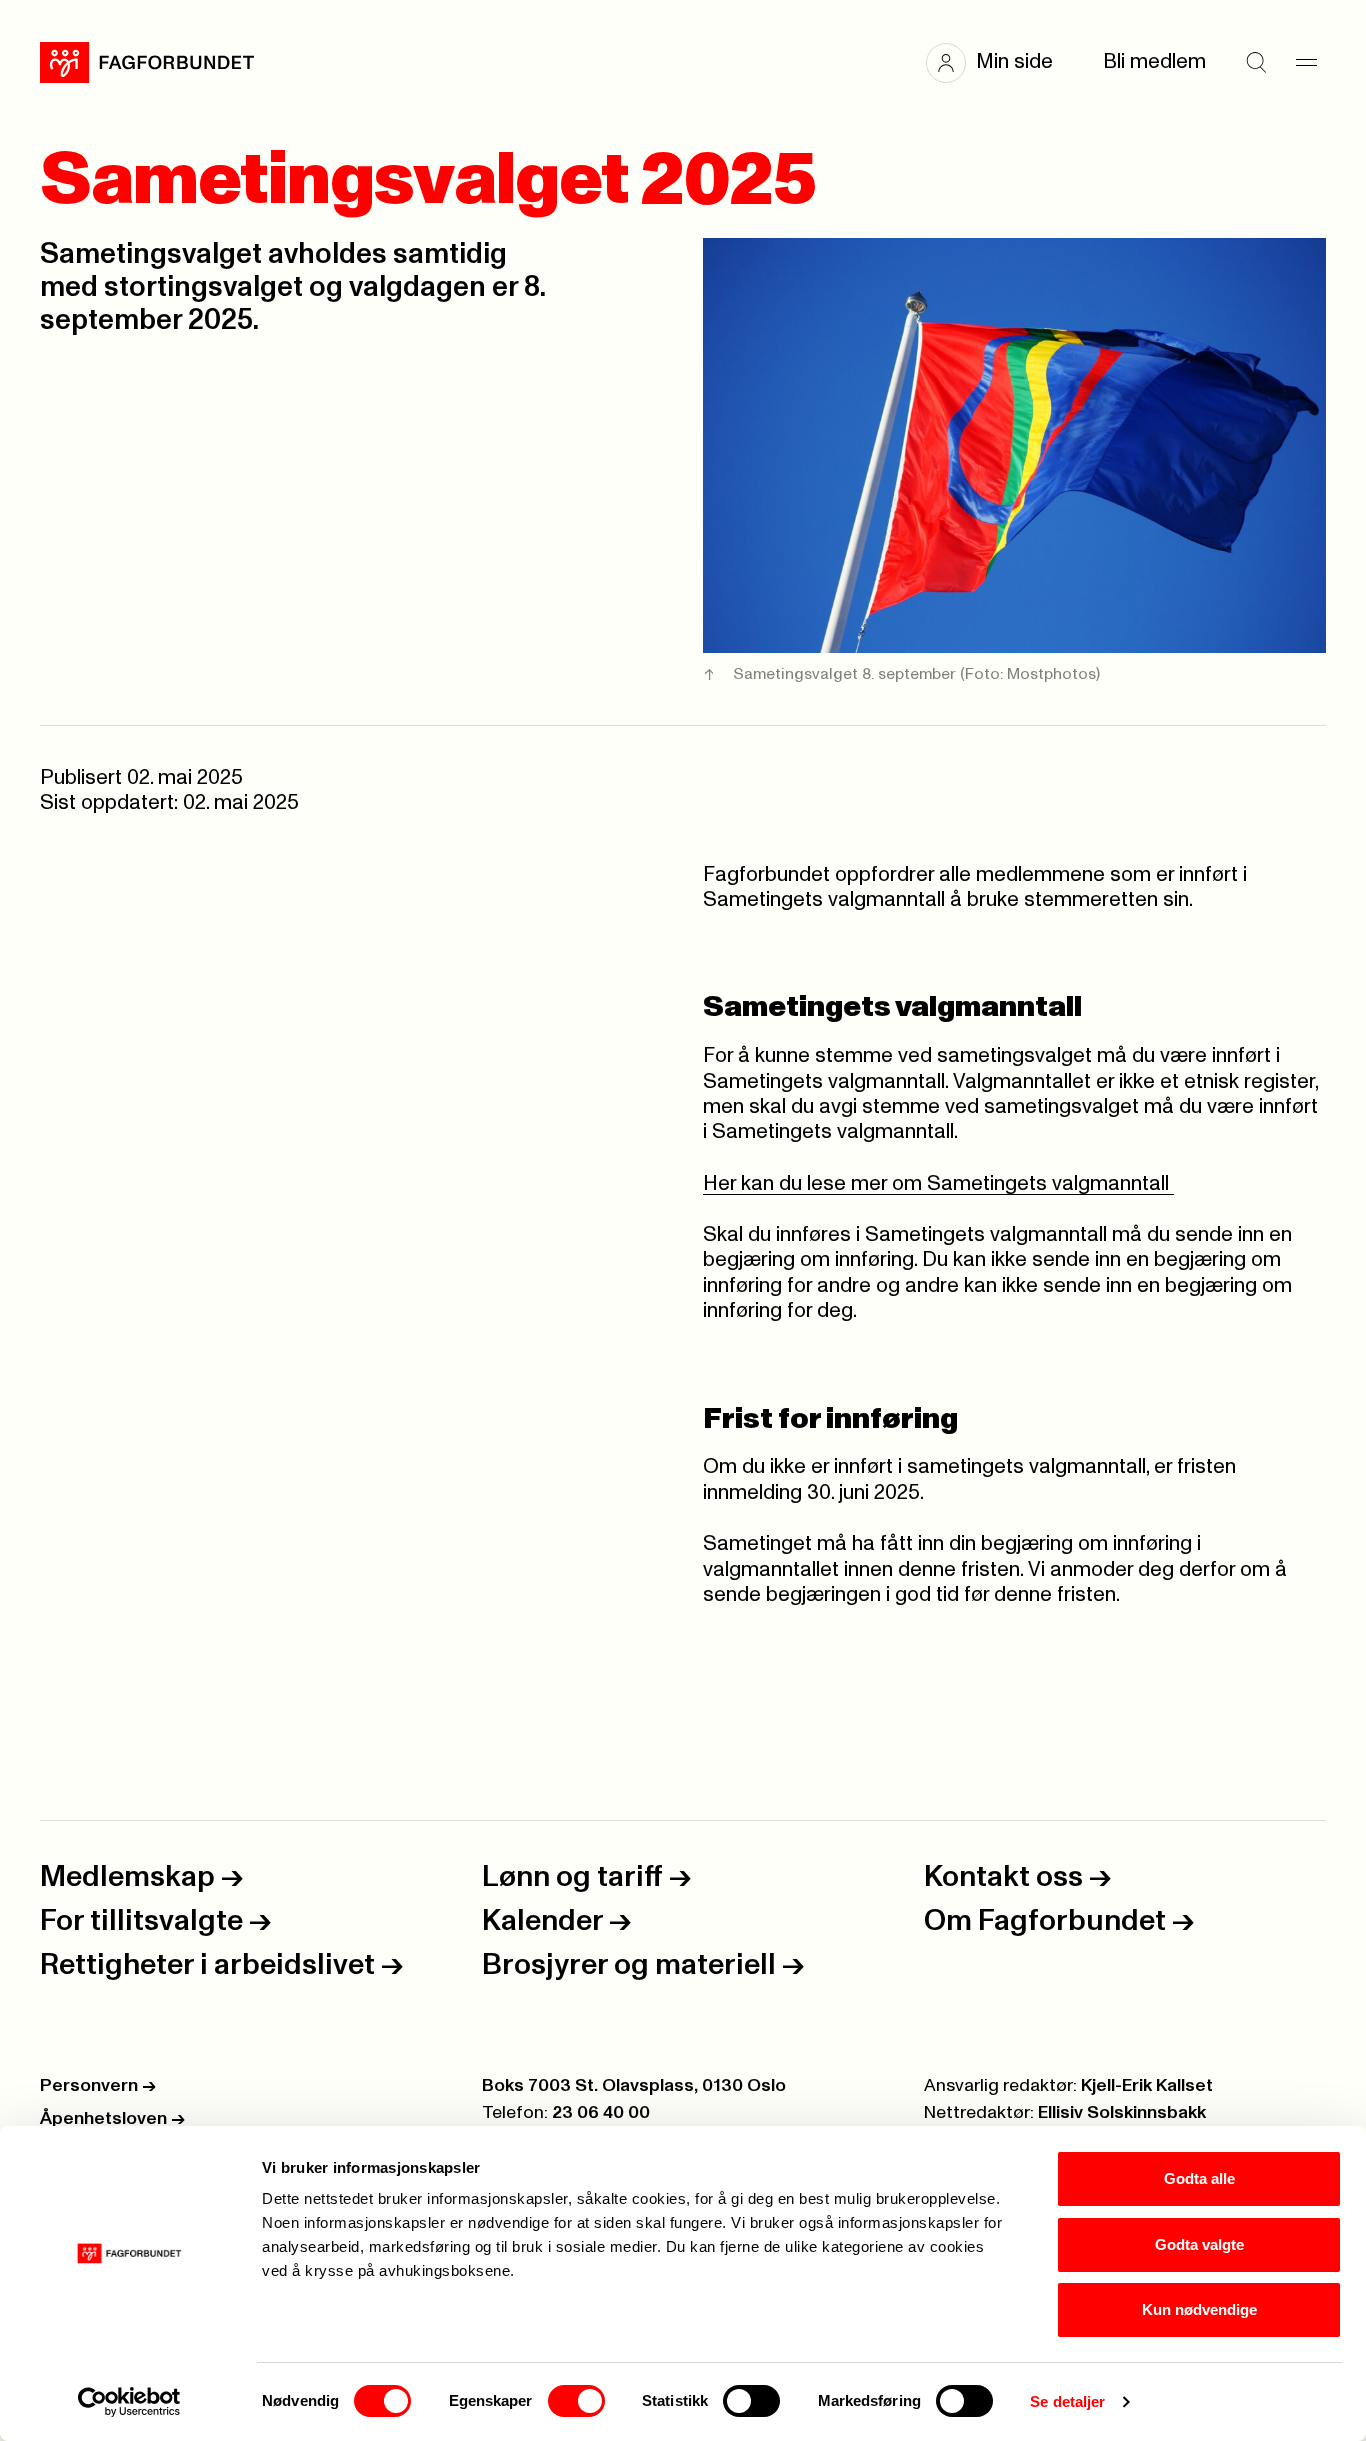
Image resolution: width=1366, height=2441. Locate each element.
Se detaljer (1067, 2401)
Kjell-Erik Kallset (1147, 2086)
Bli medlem (1154, 62)
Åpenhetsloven (112, 2119)
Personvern (98, 2086)
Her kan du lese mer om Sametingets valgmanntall (938, 1184)
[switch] (576, 2401)
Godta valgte (1199, 2244)
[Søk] (1256, 63)
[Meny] (1306, 63)
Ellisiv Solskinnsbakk (1122, 2113)
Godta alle (1199, 2178)
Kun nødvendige (1199, 2309)
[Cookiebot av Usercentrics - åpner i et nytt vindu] (129, 2402)
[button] (999, 63)
